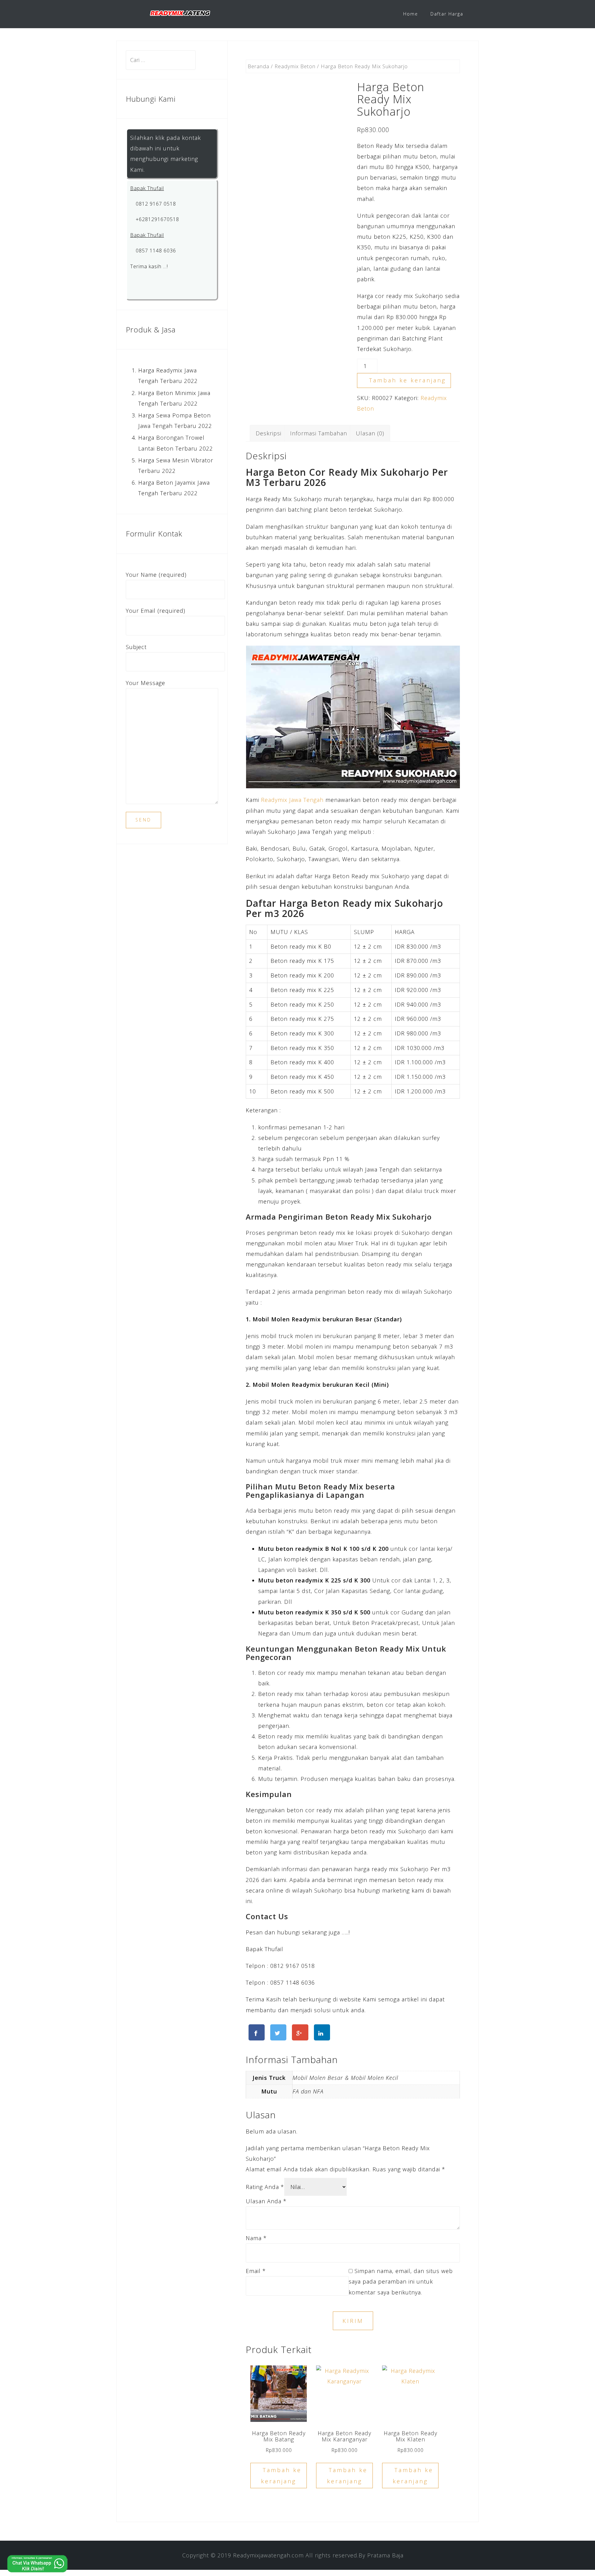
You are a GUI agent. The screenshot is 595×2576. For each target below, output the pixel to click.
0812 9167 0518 (155, 204)
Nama (256, 2238)
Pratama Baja (385, 2555)
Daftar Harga (447, 14)
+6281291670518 (157, 219)
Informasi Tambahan (319, 433)
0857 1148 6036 (155, 251)
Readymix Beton (295, 66)
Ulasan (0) (370, 433)
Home (411, 14)
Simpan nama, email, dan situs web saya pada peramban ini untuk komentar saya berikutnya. (401, 2281)
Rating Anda (265, 2187)
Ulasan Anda (266, 2201)
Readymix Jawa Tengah (292, 800)
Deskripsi (269, 433)
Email (256, 2271)
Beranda (258, 66)
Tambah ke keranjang (408, 380)
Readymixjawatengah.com (268, 2555)
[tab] (269, 433)
